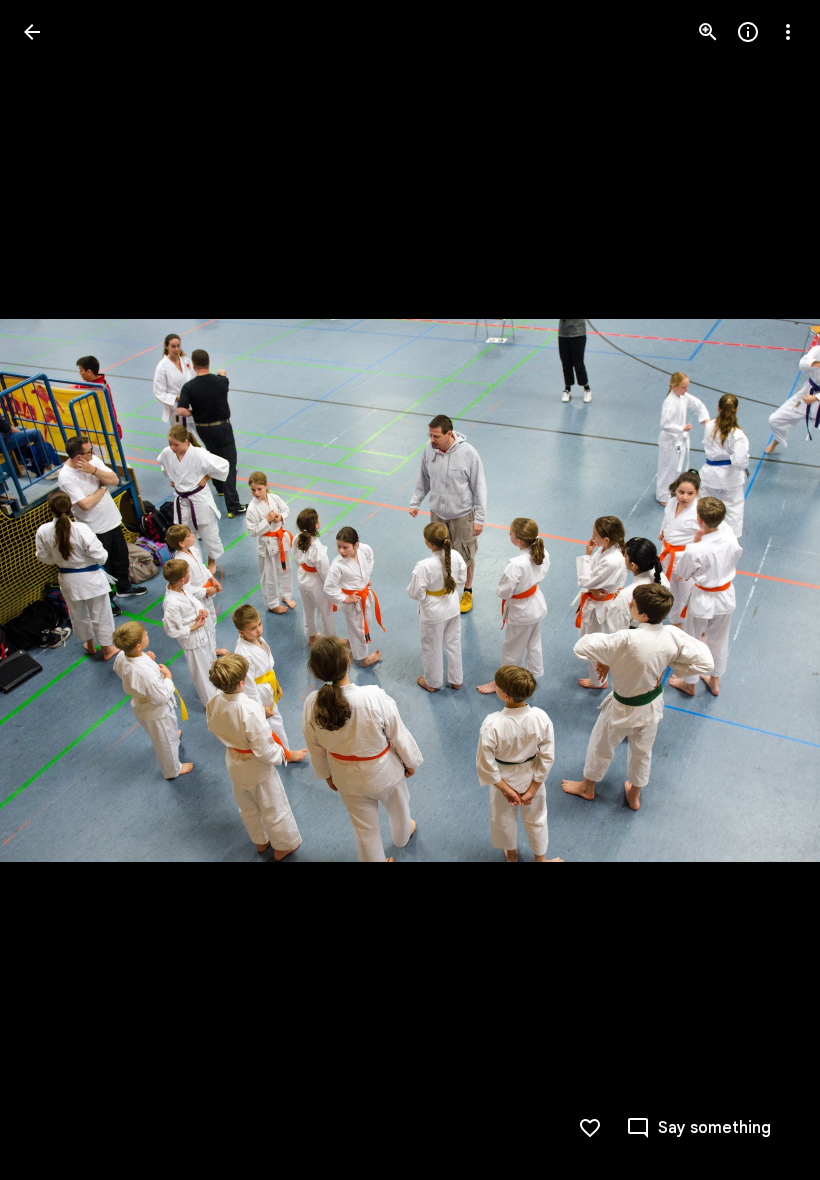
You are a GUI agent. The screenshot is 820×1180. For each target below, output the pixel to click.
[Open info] (748, 32)
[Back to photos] (32, 32)
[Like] (590, 1128)
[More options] (788, 32)
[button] (764, 590)
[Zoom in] (708, 32)
